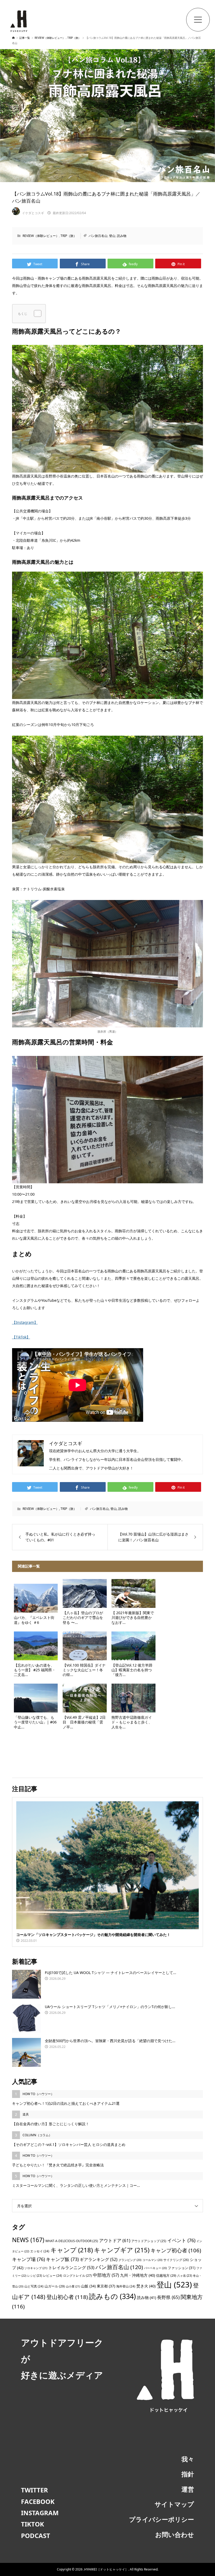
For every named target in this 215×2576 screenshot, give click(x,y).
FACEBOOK (38, 2501)
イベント (181, 2240)
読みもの (112, 2296)
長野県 (168, 2297)
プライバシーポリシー (162, 2519)
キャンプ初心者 (176, 2250)
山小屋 (73, 2286)
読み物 (122, 236)
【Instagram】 (25, 1322)
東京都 (106, 2286)
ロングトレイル (77, 2276)
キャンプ (72, 2250)
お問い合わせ (175, 2534)
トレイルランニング (71, 2268)
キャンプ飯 (62, 2259)
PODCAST (36, 2536)
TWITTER (34, 2490)
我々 (188, 2459)
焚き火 (146, 2286)
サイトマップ (174, 2504)
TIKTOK (33, 2524)
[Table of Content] (38, 313)
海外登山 (126, 2286)
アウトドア (115, 2240)
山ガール (55, 2286)
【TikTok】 (21, 1337)
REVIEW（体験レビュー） (41, 236)
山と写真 (34, 2286)
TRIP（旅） (69, 236)
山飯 (88, 2286)
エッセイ (40, 2251)
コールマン (152, 2260)
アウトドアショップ (149, 2241)
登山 (112, 236)
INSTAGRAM (40, 2513)
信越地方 (166, 2275)
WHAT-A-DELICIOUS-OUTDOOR (72, 2241)
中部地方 (106, 2275)
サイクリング (176, 2260)
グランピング (130, 2260)
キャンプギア (122, 2250)
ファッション (182, 2268)
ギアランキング (99, 2259)
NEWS (28, 2240)
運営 (188, 2489)
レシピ (35, 2276)
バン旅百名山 (98, 236)
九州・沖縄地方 (138, 2275)
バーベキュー (155, 2268)
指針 (188, 2474)
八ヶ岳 (185, 2276)
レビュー (53, 2275)
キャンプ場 (28, 2259)
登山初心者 (67, 2297)
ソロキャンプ (36, 2268)
